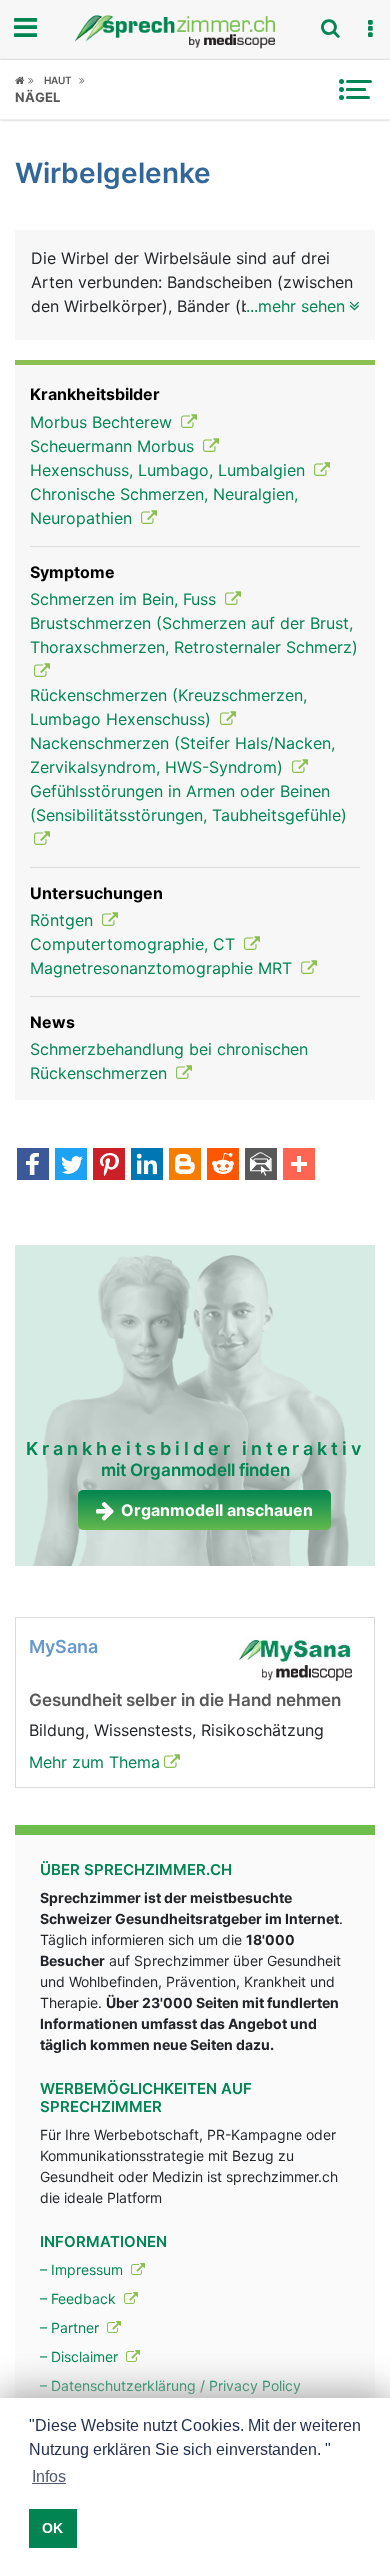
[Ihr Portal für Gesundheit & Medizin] (195, 31)
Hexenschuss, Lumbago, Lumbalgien (170, 470)
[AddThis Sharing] (299, 1166)
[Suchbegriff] (330, 28)
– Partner (71, 2327)
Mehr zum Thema (94, 1762)
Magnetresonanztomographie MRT (163, 968)
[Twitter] (71, 1166)
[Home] (24, 80)
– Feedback (80, 2298)
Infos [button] (49, 2476)
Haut (58, 80)
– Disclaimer (81, 2356)
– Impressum (83, 2269)
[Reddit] (223, 1166)
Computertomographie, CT (135, 944)
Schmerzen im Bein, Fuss (125, 599)
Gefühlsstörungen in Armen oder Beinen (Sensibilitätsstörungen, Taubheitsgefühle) (188, 803)
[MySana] (295, 1658)
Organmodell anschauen (217, 1510)
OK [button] (52, 2528)
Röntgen (64, 920)
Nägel (37, 97)
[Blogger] (185, 1166)
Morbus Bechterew (103, 422)
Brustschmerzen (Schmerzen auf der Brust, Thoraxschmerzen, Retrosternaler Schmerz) (194, 635)
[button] (370, 29)
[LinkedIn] (147, 1166)
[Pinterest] (109, 1166)
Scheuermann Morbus (114, 446)
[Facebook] (33, 1166)
